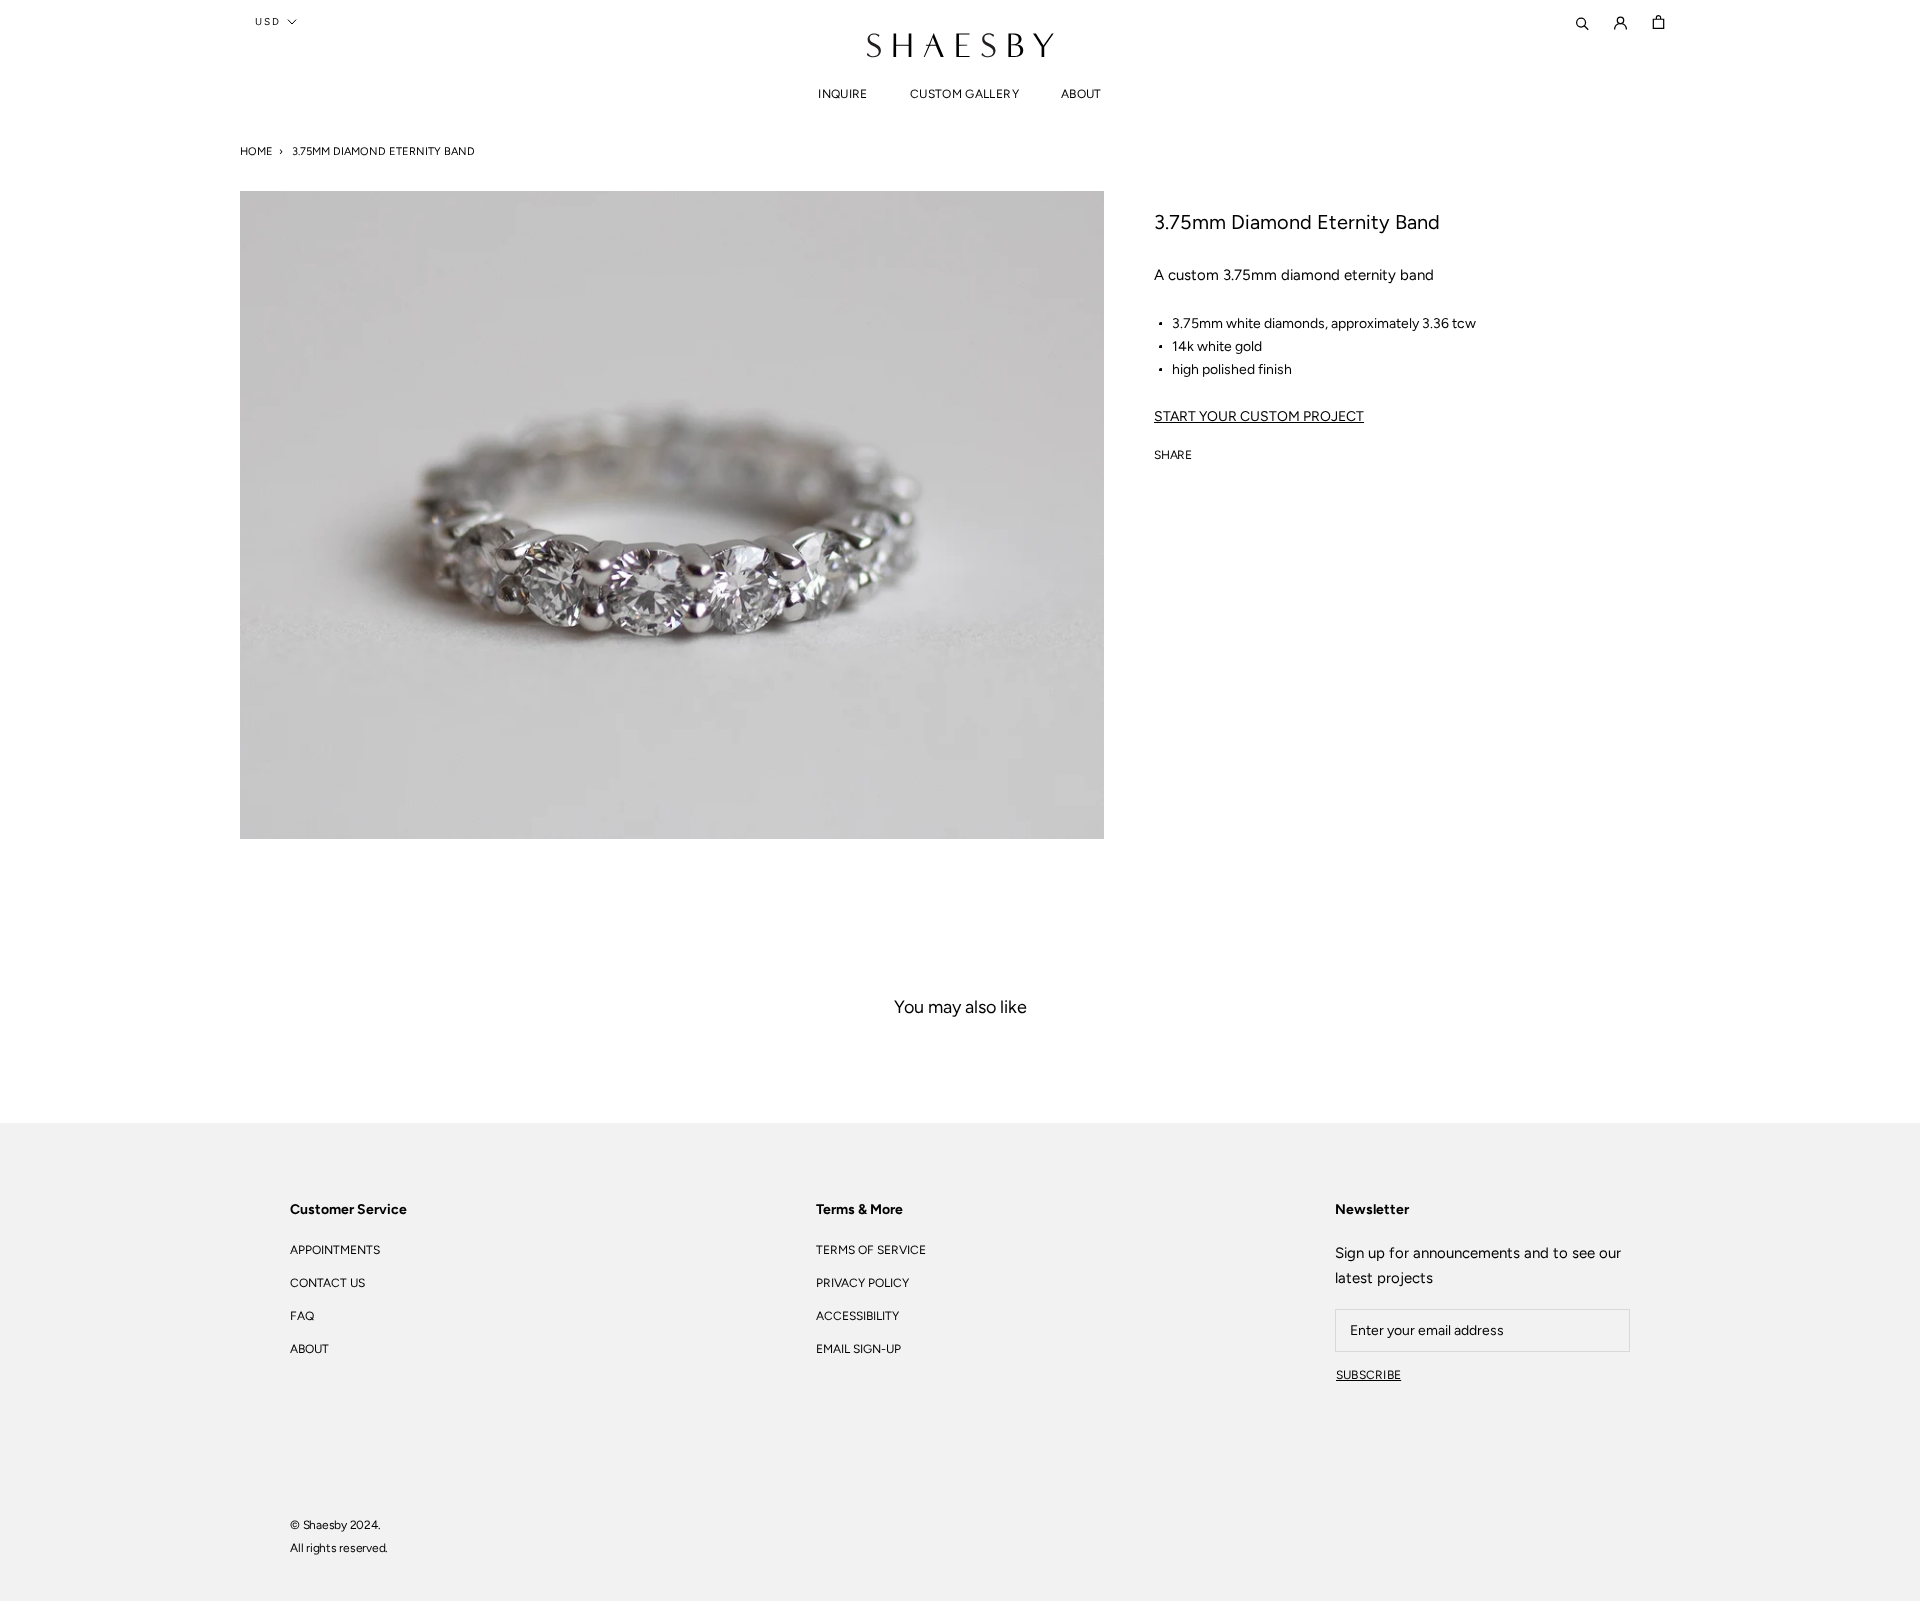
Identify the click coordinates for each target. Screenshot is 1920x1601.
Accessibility (857, 1316)
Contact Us (327, 1283)
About (1081, 94)
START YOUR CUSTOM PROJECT (1259, 416)
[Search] (1582, 21)
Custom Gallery (964, 94)
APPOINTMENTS (335, 1250)
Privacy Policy (862, 1283)
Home (256, 151)
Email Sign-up (858, 1349)
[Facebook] (1211, 451)
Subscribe (1368, 1375)
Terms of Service (871, 1250)
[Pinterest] (1263, 451)
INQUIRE (843, 94)
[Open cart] (1658, 21)
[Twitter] (1237, 451)
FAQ (302, 1316)
